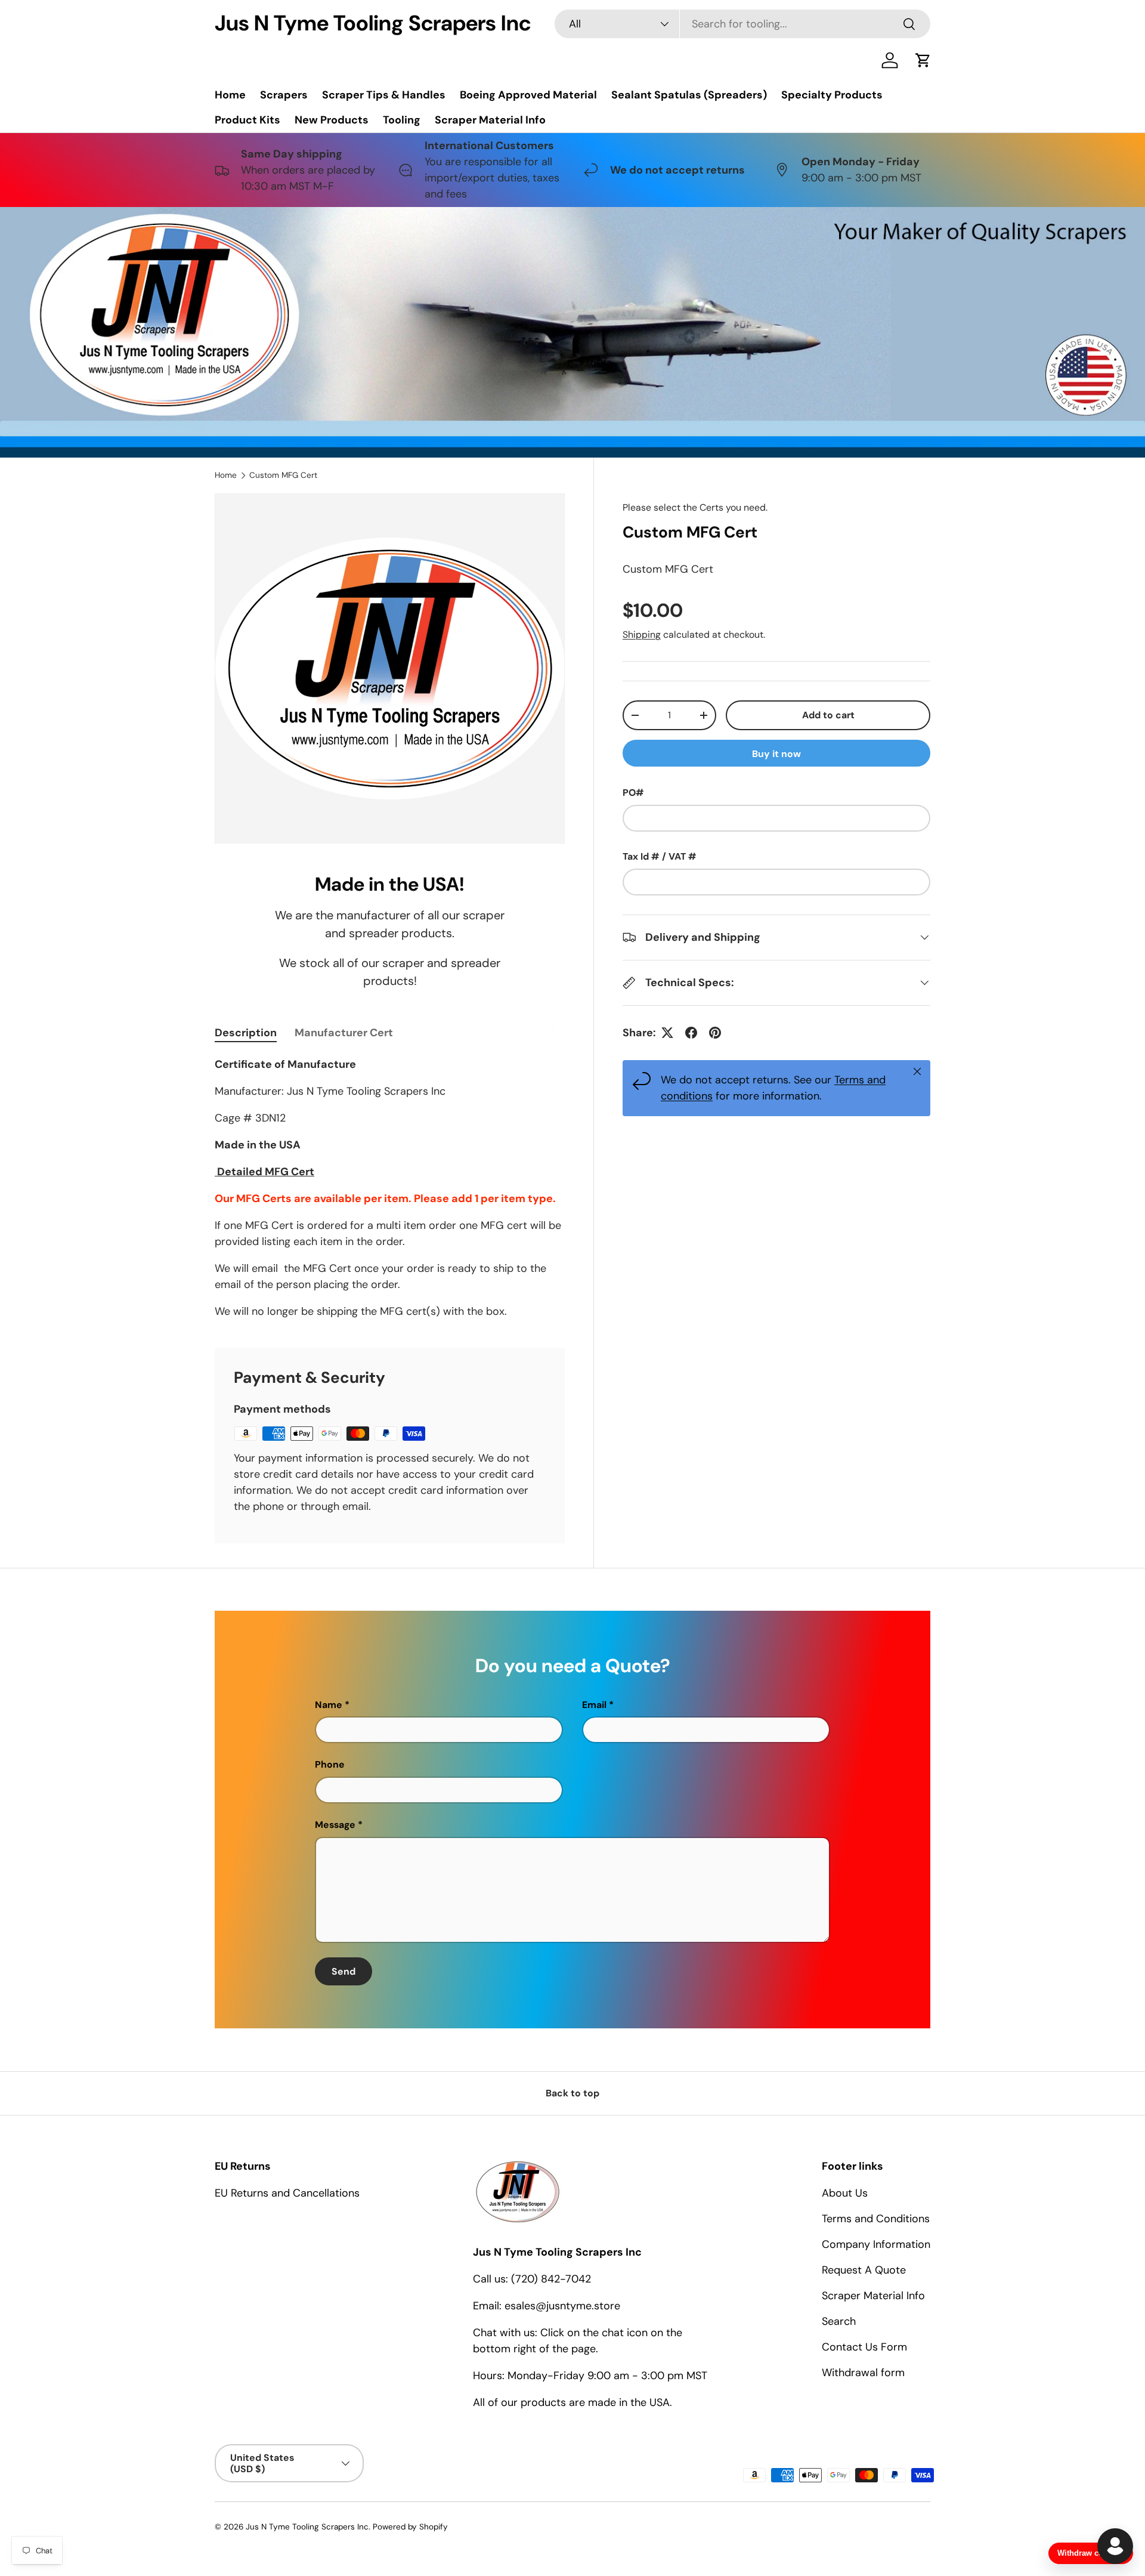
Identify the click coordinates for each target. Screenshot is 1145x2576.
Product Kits (247, 120)
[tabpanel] (390, 1188)
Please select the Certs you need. (695, 507)
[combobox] (742, 24)
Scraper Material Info (490, 120)
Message (335, 1825)
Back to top (572, 2093)
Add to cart (828, 715)
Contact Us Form (864, 2347)
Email (594, 1705)
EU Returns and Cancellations (287, 2193)
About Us (845, 2193)
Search (839, 2321)
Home (230, 95)
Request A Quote (864, 2270)
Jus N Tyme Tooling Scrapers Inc (307, 2527)
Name (329, 1705)
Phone (330, 1764)
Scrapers (284, 95)
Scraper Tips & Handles (384, 95)
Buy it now (776, 754)
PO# (633, 793)
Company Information (876, 2244)
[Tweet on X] (667, 1033)
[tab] (246, 1033)
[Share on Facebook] (691, 1033)
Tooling (402, 120)
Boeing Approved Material (528, 95)
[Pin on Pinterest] (715, 1033)
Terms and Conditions (876, 2219)
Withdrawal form (863, 2373)
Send (343, 1971)
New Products (332, 120)
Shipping (642, 634)
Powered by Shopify (410, 2527)
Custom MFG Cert (283, 475)
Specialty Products (832, 95)
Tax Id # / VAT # (660, 856)
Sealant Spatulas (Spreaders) (689, 95)
